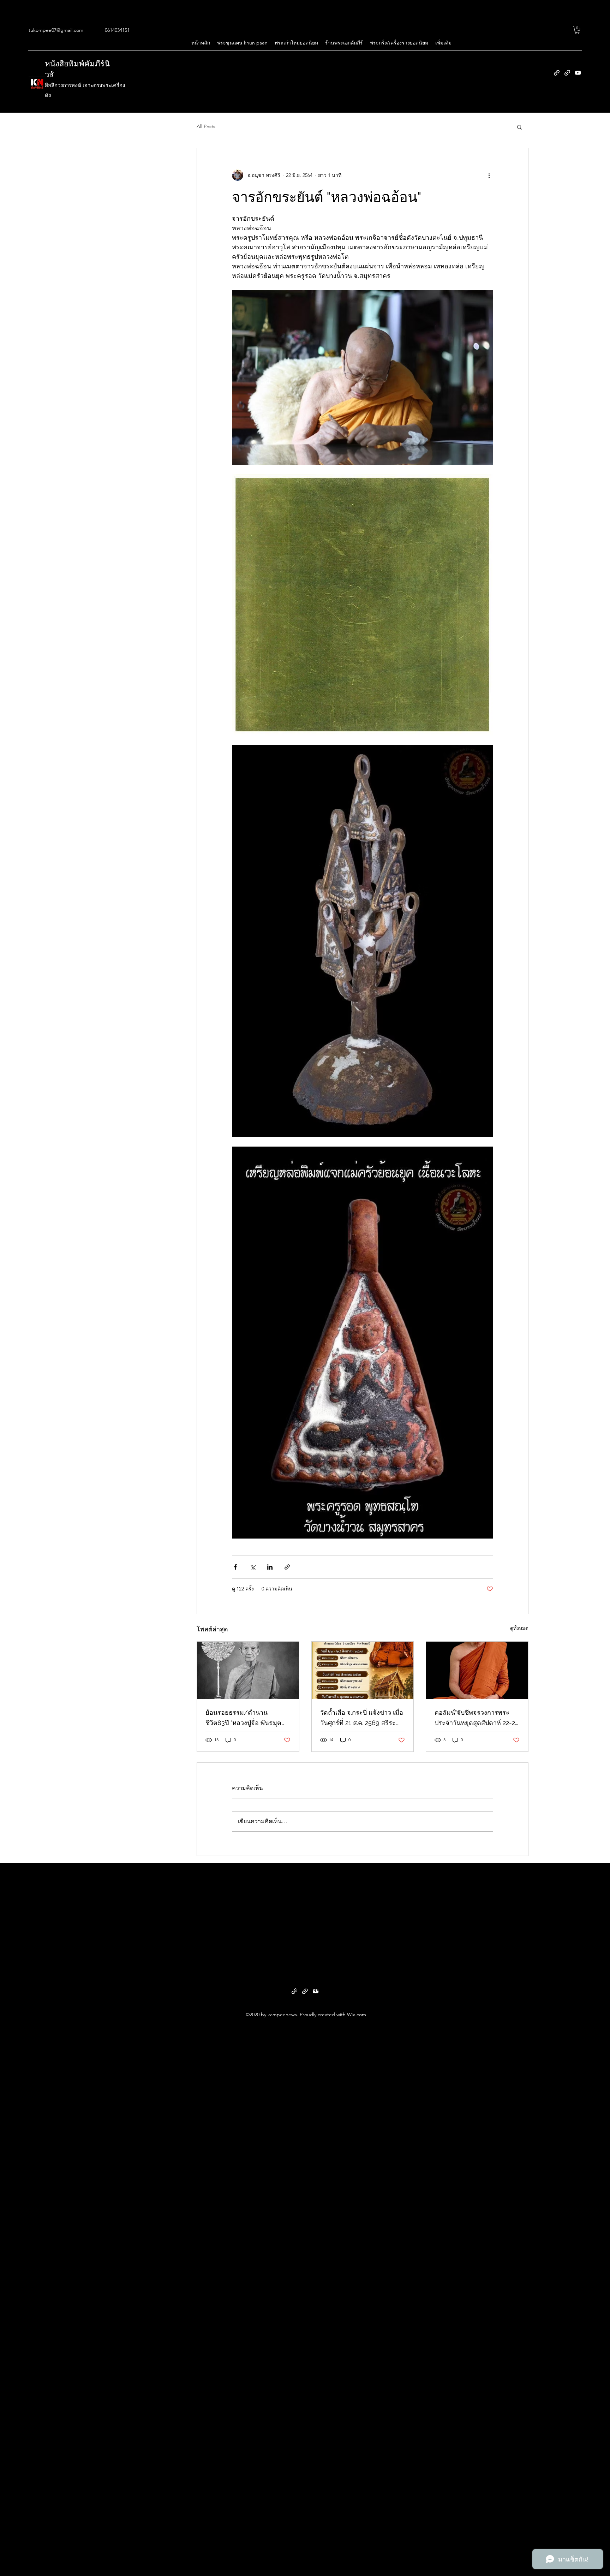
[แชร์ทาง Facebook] (235, 1567)
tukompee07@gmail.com (56, 30)
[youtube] (578, 73)
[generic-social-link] (557, 73)
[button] (577, 30)
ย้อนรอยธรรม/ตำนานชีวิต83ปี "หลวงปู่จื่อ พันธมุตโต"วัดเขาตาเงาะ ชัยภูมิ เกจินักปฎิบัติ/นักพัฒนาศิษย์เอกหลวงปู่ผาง (244, 1718)
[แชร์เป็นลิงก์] (287, 1567)
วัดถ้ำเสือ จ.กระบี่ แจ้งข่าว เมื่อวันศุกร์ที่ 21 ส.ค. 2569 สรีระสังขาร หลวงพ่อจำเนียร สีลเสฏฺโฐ (362, 1718)
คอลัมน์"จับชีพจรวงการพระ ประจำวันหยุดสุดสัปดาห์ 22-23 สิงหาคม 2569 (477, 1718)
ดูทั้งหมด (519, 1628)
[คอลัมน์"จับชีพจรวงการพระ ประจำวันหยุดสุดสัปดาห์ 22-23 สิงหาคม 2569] (477, 1670)
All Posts (206, 126)
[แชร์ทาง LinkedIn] (270, 1567)
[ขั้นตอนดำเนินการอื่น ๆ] (489, 175)
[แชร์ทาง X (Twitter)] (253, 1567)
